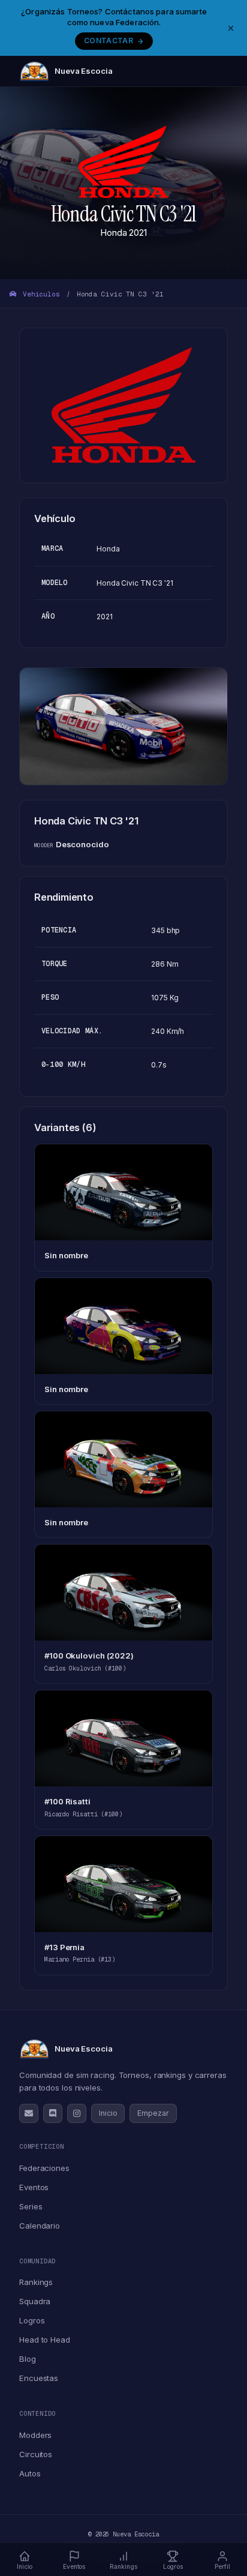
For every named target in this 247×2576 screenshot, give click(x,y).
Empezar (153, 2113)
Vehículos (39, 294)
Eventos (34, 2187)
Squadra (35, 2301)
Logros (32, 2320)
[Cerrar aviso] (231, 28)
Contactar (109, 41)
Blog (28, 2359)
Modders (35, 2435)
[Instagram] (77, 2113)
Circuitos (36, 2454)
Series (31, 2206)
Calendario (40, 2226)
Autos (30, 2473)
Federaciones (44, 2168)
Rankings (36, 2282)
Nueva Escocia (84, 71)
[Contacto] (29, 2113)
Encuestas (39, 2378)
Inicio (108, 2113)
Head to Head (45, 2340)
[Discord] (53, 2113)
